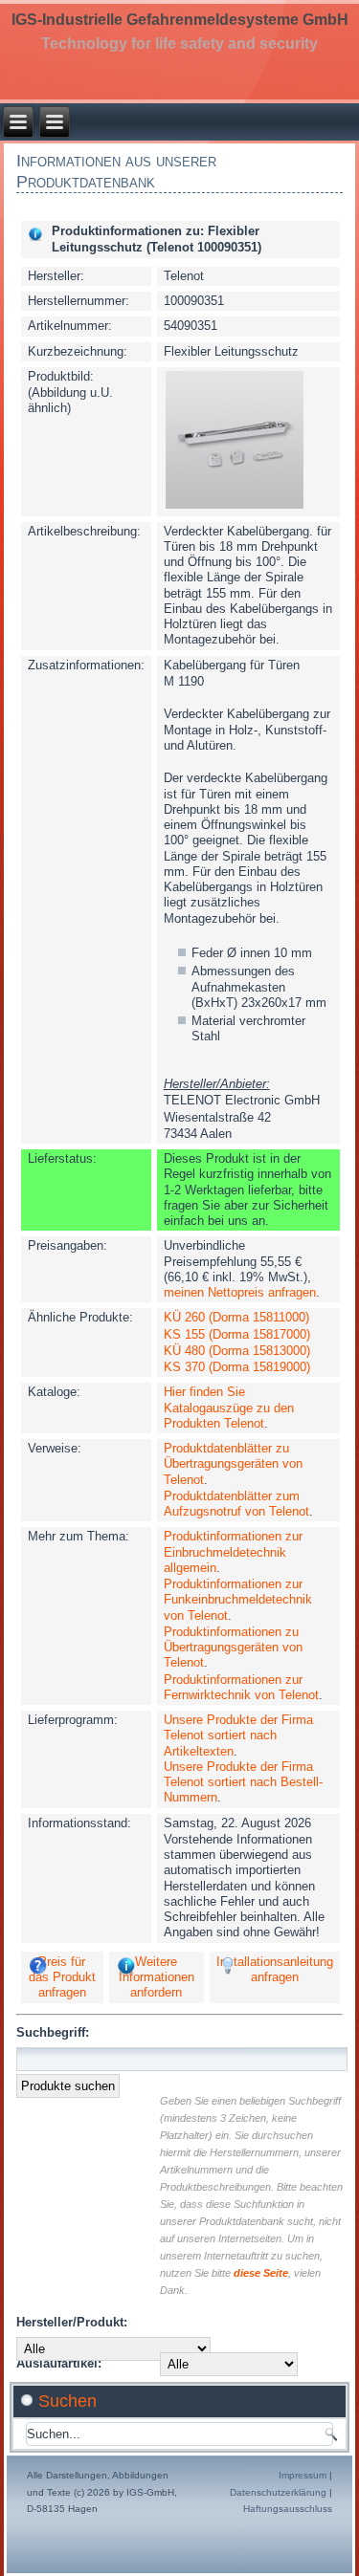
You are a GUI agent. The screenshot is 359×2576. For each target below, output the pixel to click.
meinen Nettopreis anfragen (240, 1292)
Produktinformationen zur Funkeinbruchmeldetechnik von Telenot (238, 1600)
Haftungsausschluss (288, 2509)
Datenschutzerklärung (278, 2492)
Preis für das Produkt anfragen (62, 1977)
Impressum (303, 2475)
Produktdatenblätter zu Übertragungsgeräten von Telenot (233, 1464)
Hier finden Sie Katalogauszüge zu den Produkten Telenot (229, 1408)
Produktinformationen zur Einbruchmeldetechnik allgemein (233, 1552)
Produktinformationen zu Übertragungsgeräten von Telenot (233, 1648)
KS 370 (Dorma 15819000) (237, 1367)
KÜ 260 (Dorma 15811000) (236, 1317)
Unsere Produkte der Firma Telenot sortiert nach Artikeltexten (238, 1736)
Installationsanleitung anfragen (275, 1969)
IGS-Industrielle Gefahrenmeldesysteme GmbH (180, 20)
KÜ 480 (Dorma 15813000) (237, 1351)
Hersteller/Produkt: (72, 2322)
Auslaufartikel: (59, 2363)
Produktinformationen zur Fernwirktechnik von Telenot (241, 1687)
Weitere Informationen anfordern (157, 1977)
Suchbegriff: (53, 2032)
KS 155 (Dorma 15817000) (237, 1334)
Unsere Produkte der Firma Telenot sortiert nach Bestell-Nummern (243, 1782)
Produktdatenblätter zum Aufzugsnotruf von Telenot (236, 1504)
